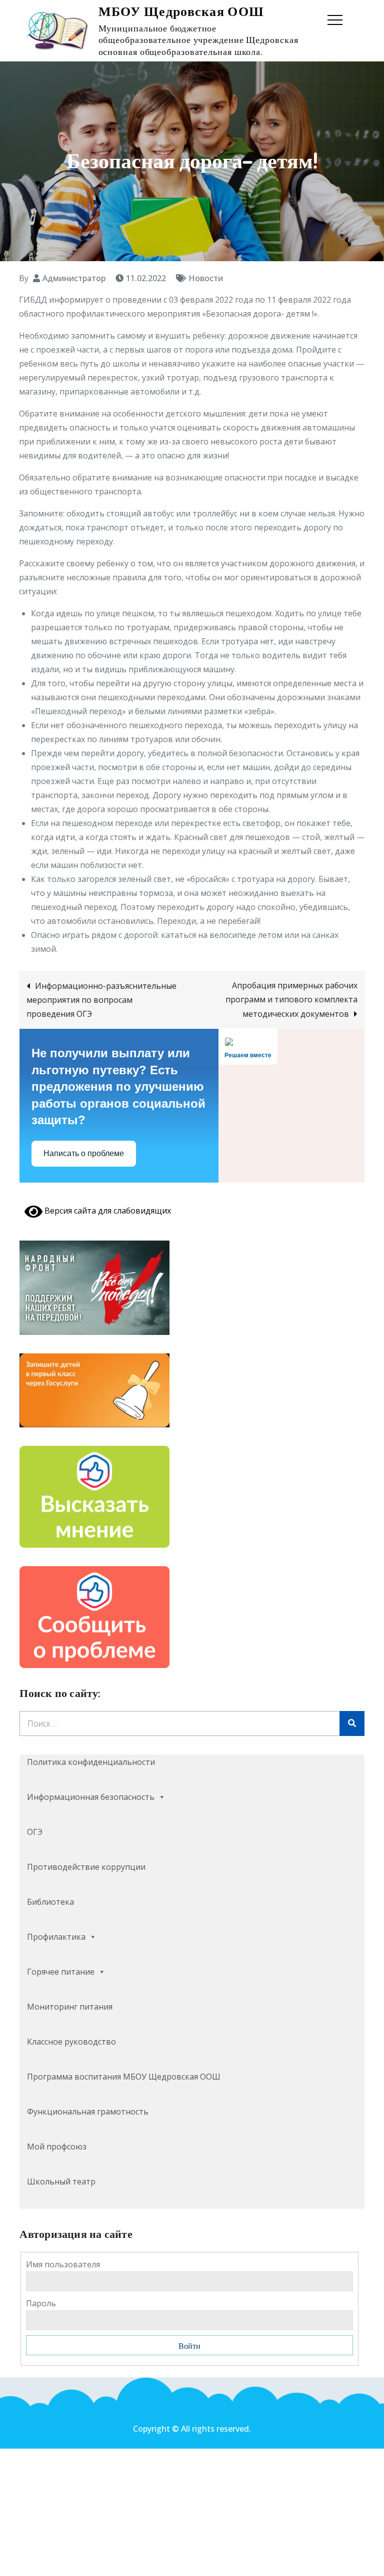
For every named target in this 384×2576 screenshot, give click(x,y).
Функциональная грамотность (88, 2112)
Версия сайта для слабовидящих (107, 1211)
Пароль (41, 2303)
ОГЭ (35, 1832)
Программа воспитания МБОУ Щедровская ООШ (124, 2077)
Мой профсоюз (57, 2147)
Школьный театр (61, 2181)
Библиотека (50, 1902)
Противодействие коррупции (86, 1867)
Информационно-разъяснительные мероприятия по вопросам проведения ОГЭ (101, 1000)
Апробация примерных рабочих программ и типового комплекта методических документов (291, 1000)
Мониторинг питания (70, 2007)
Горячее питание (61, 1972)
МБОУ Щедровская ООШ (181, 12)
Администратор (74, 278)
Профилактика (56, 1937)
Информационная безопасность (91, 1797)
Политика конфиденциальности (91, 1762)
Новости (206, 278)
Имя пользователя (63, 2264)
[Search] (352, 1723)
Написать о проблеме (84, 1153)
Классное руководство (71, 2042)
